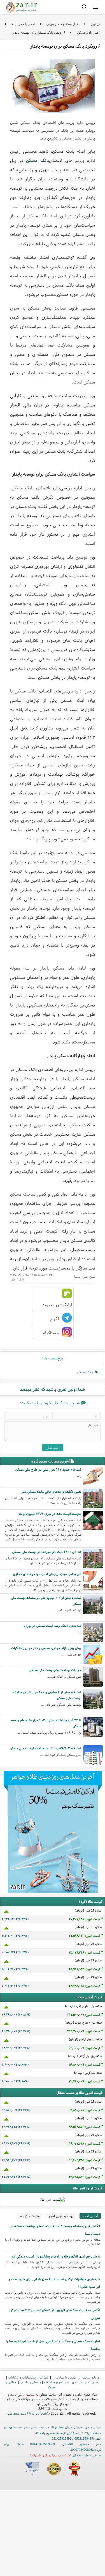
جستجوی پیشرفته (56, 2382)
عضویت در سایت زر (85, 2382)
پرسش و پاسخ (31, 2382)
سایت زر (29, 2394)
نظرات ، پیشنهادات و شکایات (29, 2377)
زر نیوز (95, 24)
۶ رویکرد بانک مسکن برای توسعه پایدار (39, 32)
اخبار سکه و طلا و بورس (63, 24)
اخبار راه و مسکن (88, 32)
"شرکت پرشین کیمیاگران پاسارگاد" (51, 2455)
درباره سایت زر (89, 2377)
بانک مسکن (38, 160)
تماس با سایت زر (64, 2377)
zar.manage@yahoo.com (28, 2413)
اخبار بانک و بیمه (23, 24)
